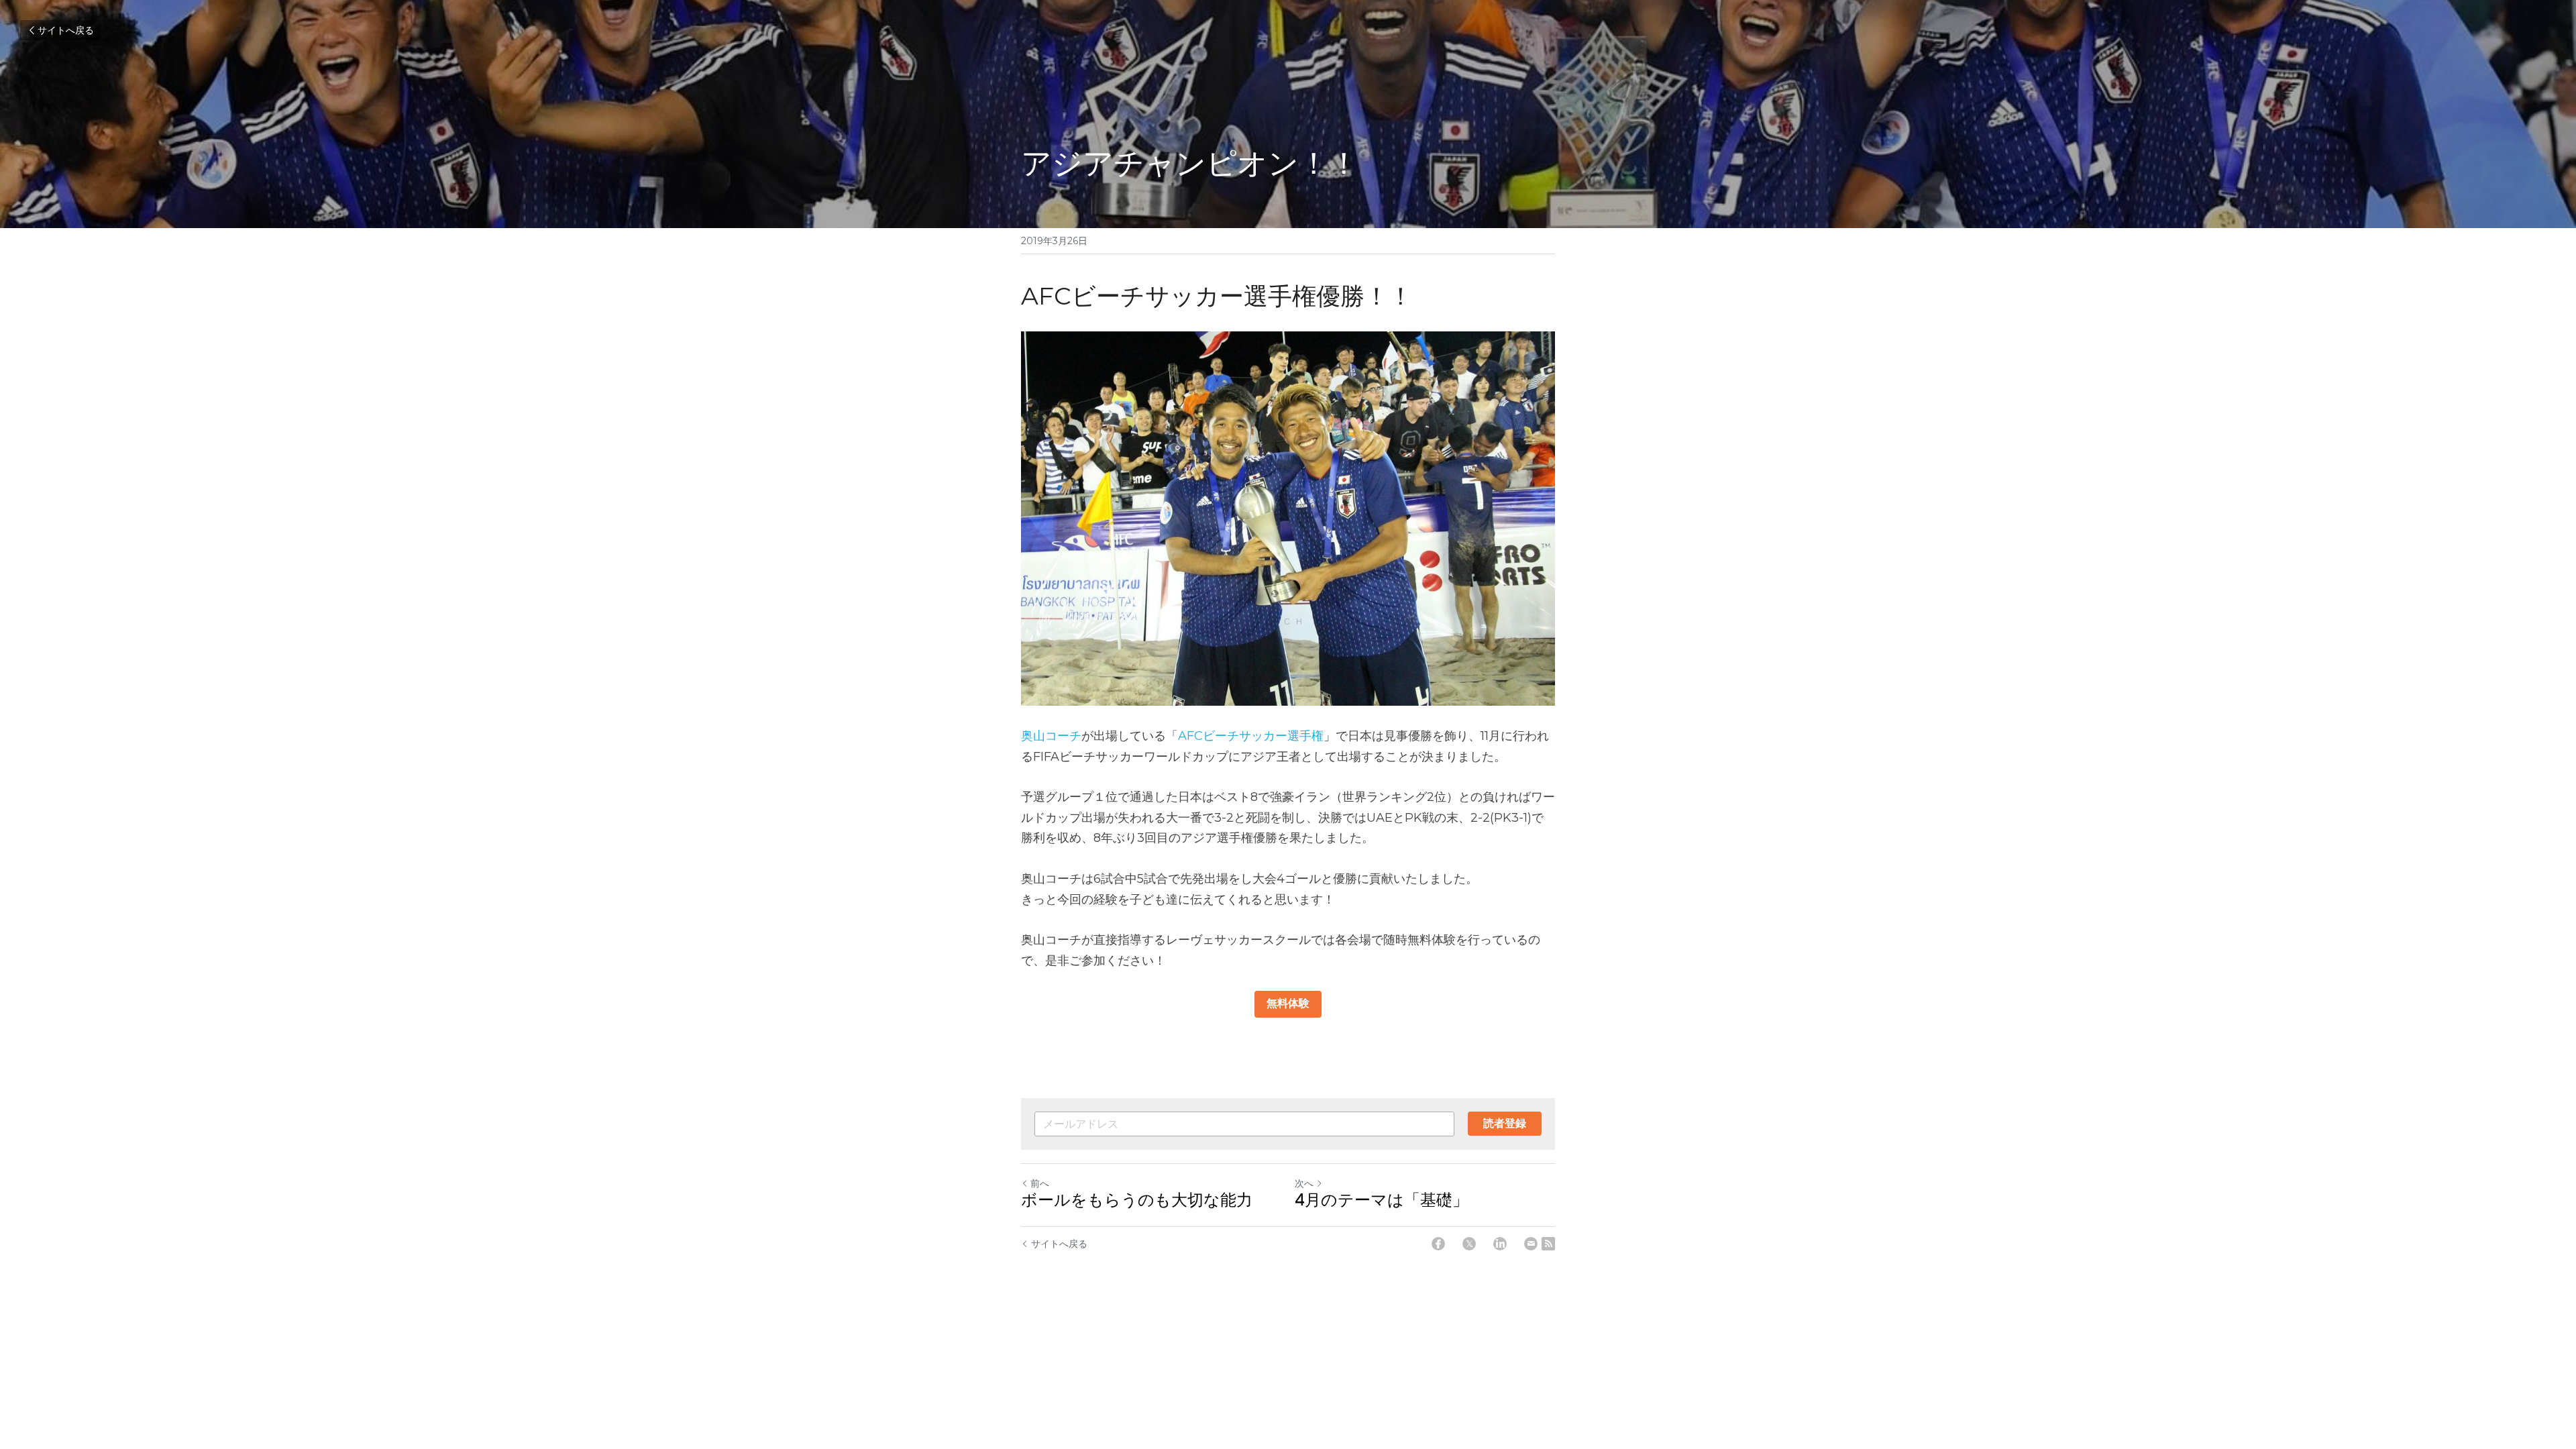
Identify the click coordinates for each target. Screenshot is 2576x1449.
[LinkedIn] (1500, 1244)
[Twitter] (1469, 1244)
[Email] (1531, 1244)
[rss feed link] (1548, 1244)
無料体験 (1288, 1004)
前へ (1040, 1183)
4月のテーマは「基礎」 (1382, 1201)
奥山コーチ (1051, 736)
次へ (1304, 1183)
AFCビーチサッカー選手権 (1251, 736)
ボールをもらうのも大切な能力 (1137, 1201)
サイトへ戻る (66, 30)
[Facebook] (1438, 1244)
